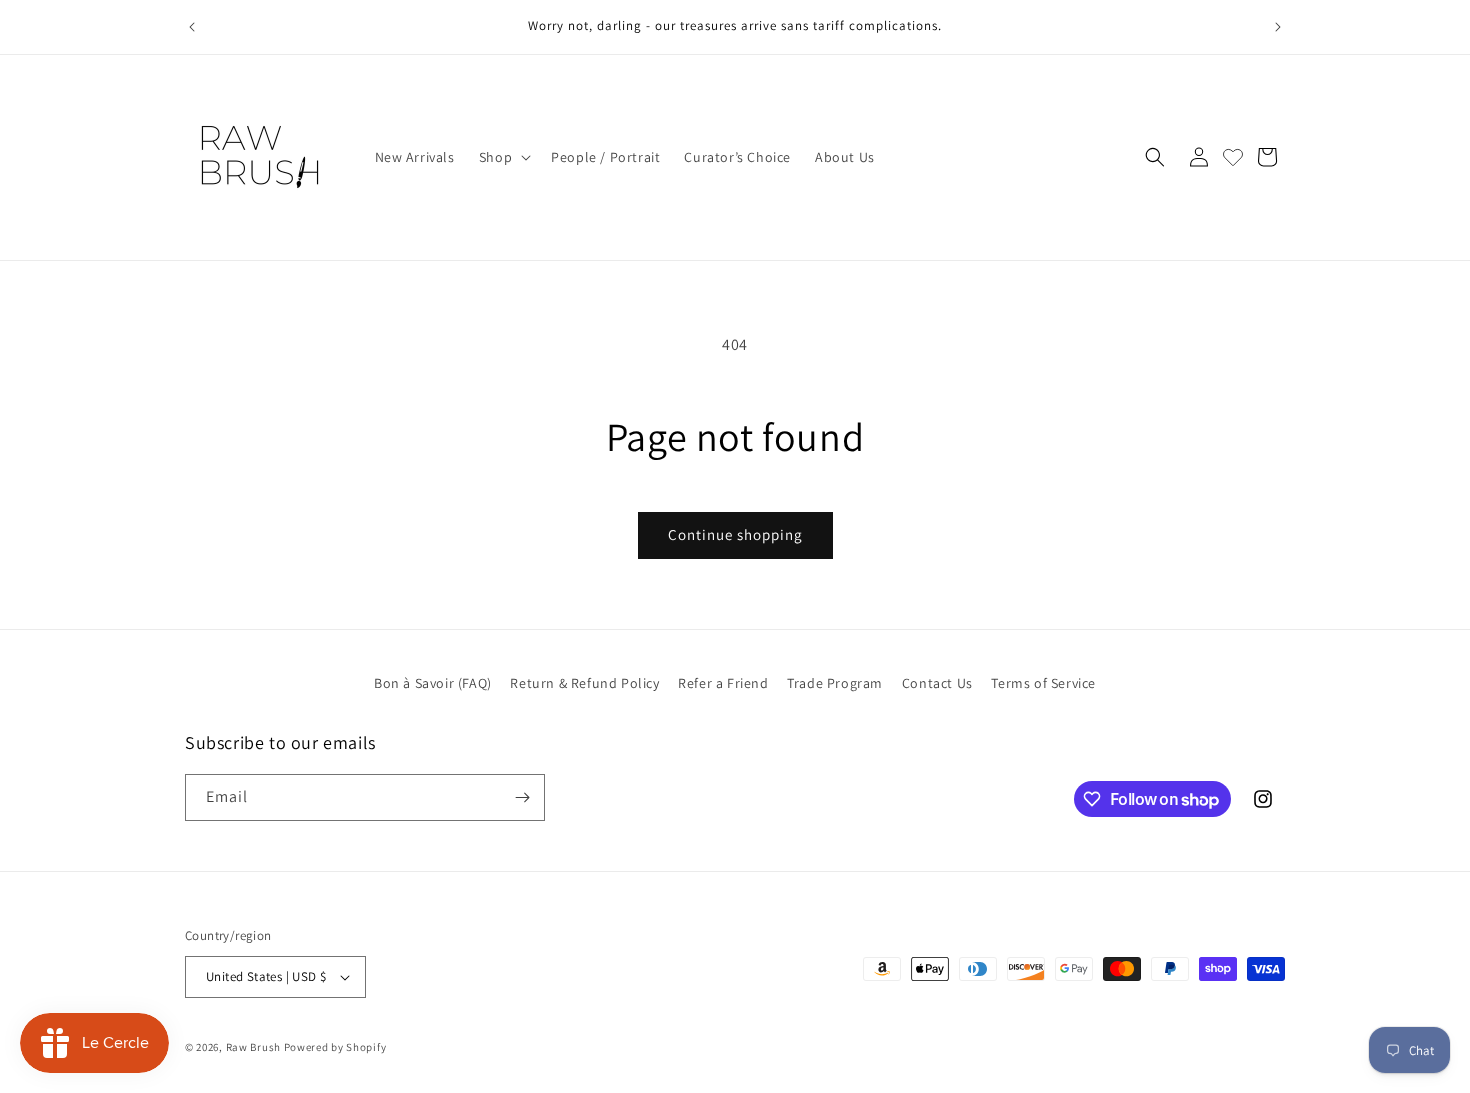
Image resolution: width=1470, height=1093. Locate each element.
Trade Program (835, 683)
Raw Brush (253, 1047)
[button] (503, 157)
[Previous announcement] (192, 27)
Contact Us (937, 683)
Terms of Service (1043, 683)
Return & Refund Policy (584, 683)
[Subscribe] (522, 797)
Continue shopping (735, 534)
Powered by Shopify (335, 1047)
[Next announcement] (1278, 27)
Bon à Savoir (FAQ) (433, 683)
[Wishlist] (1233, 157)
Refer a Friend (723, 683)
